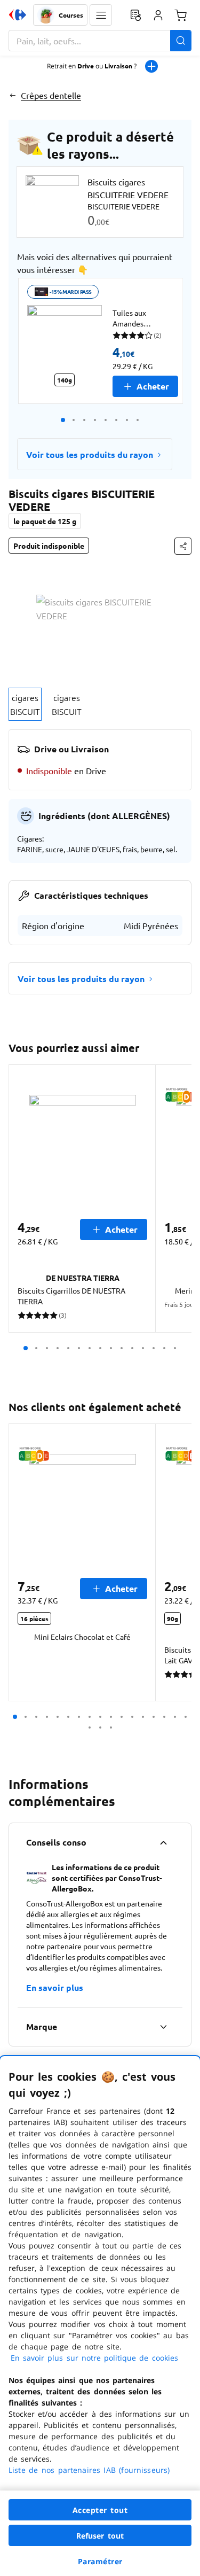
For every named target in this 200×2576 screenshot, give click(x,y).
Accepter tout (100, 2510)
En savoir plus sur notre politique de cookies (94, 2358)
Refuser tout (100, 2536)
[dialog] (100, 2316)
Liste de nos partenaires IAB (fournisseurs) (89, 2470)
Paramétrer (100, 2561)
